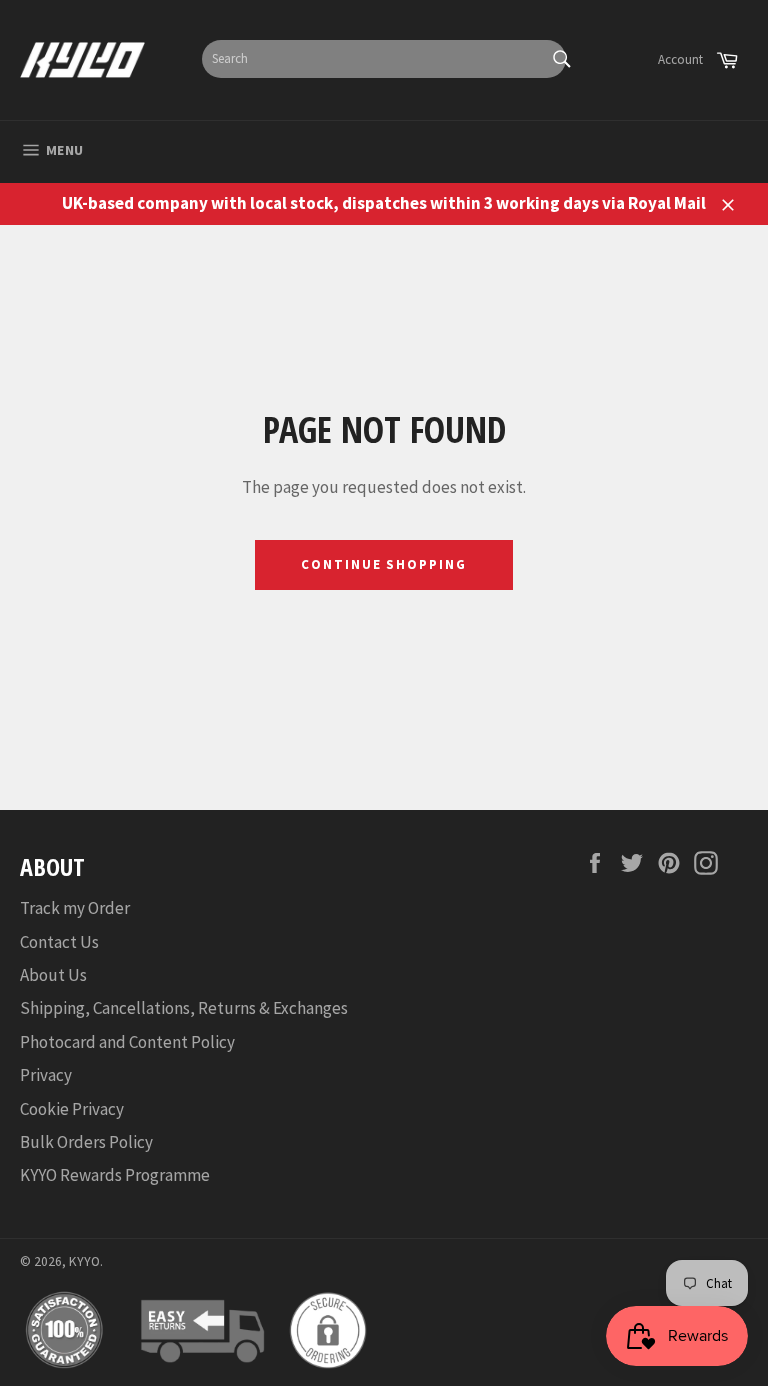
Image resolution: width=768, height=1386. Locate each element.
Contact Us (59, 942)
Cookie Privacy (72, 1109)
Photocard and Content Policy (127, 1042)
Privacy (46, 1075)
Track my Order (75, 908)
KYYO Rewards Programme (115, 1175)
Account (680, 59)
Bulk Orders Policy (86, 1142)
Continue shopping (384, 564)
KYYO (84, 1261)
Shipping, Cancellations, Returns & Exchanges (184, 1008)
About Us (53, 975)
